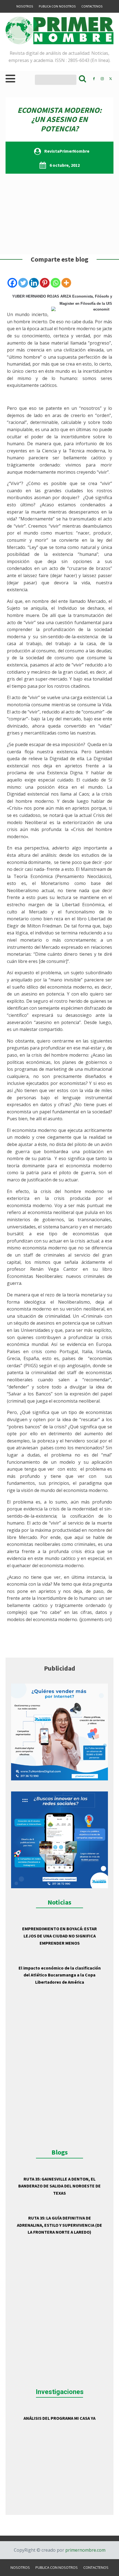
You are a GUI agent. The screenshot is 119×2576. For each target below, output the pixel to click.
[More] (66, 283)
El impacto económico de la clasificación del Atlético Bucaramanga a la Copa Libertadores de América (60, 1975)
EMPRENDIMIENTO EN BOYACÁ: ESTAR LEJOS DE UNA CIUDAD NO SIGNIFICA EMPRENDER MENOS (59, 1936)
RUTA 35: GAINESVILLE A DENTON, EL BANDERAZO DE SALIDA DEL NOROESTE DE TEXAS (59, 2186)
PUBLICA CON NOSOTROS (57, 6)
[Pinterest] (45, 283)
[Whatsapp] (55, 283)
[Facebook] (12, 283)
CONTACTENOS (92, 6)
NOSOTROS (25, 6)
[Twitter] (23, 283)
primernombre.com (85, 2550)
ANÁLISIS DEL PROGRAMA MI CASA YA (59, 2418)
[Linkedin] (34, 283)
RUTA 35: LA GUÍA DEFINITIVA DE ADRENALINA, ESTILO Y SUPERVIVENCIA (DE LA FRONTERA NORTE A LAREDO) (59, 2225)
